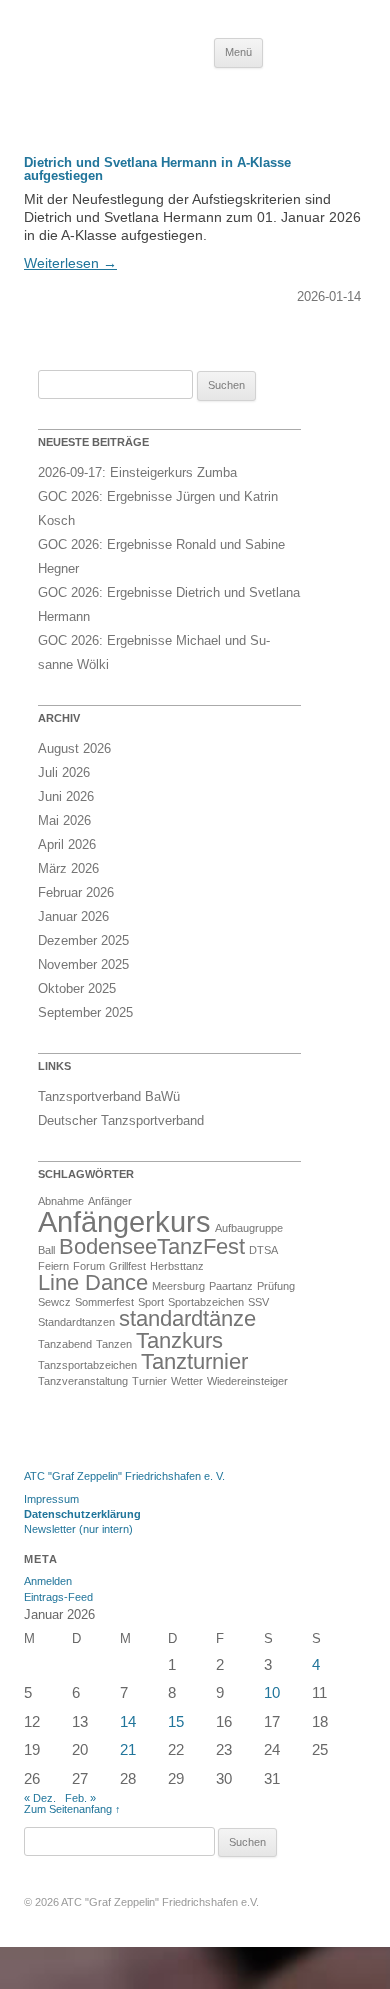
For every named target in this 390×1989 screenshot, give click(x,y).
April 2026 (67, 844)
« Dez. (40, 1798)
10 (272, 1692)
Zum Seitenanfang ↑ (72, 1809)
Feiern (53, 1266)
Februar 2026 (76, 892)
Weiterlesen (70, 263)
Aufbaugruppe (249, 1228)
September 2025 (85, 1012)
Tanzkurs (179, 1340)
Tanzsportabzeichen (87, 1365)
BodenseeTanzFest (152, 1246)
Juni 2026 (66, 796)
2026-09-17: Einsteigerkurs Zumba (137, 472)
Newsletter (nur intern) (78, 1529)
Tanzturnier (194, 1361)
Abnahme (61, 1201)
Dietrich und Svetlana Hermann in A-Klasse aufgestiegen (157, 169)
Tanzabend (65, 1344)
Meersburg (178, 1286)
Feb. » (80, 1798)
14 (128, 1721)
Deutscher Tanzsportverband (121, 1120)
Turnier (149, 1381)
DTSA (263, 1250)
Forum (89, 1266)
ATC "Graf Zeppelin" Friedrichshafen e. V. (124, 1476)
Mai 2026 (64, 820)
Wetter (187, 1381)
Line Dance (93, 1282)
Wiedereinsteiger (247, 1381)
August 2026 (74, 748)
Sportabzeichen (206, 1302)
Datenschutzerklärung (82, 1514)
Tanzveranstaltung (83, 1381)
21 (128, 1749)
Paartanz (231, 1286)
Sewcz (54, 1302)
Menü (238, 52)
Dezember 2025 (83, 940)
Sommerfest (104, 1302)
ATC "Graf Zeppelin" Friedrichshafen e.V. (160, 1902)
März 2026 (68, 868)
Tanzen (114, 1344)
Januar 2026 (73, 916)
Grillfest (127, 1266)
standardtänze (187, 1318)
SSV (258, 1302)
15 (176, 1721)
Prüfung (276, 1286)
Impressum (51, 1499)
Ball (46, 1250)
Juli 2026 (64, 772)
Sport (151, 1302)
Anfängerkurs (124, 1221)
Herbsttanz (177, 1266)
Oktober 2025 (77, 988)
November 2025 (83, 964)
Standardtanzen (76, 1322)
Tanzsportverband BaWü (109, 1096)
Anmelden (48, 1581)
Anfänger (110, 1201)
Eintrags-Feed (58, 1597)
